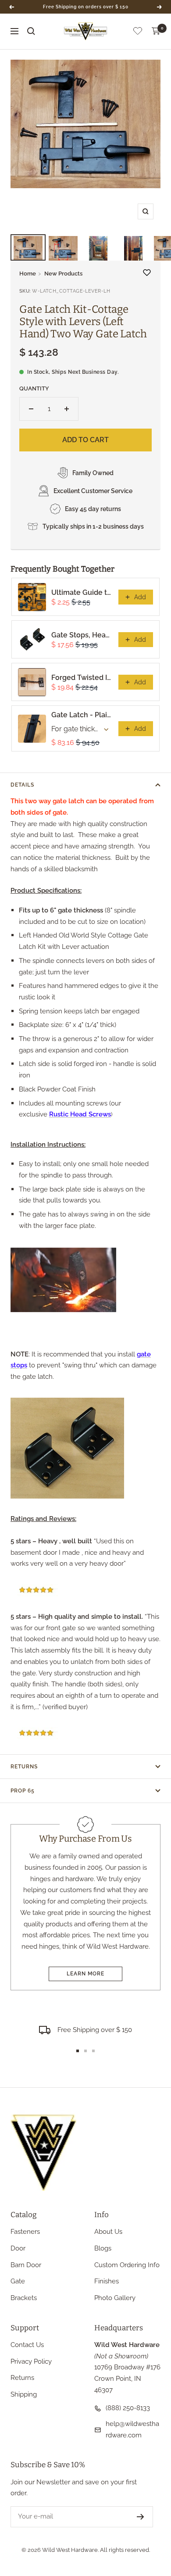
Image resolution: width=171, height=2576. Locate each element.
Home (28, 274)
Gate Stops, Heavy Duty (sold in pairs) (82, 635)
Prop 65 (23, 1791)
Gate (18, 2281)
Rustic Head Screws (80, 1114)
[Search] (31, 31)
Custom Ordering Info (127, 2265)
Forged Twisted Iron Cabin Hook (82, 678)
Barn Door (26, 2265)
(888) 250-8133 (128, 2408)
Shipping (24, 2394)
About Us (108, 2232)
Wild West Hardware (70, 2550)
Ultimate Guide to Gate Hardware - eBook (82, 592)
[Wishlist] (138, 33)
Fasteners (25, 2232)
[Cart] (156, 31)
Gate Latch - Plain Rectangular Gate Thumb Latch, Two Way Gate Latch (82, 715)
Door (18, 2248)
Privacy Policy (31, 2361)
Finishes (107, 2281)
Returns (24, 1767)
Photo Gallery (115, 2298)
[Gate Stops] (85, 1448)
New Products (63, 274)
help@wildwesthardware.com (132, 2429)
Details (22, 785)
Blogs (103, 2248)
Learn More (85, 1974)
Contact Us (27, 2345)
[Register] (141, 2517)
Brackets (24, 2298)
